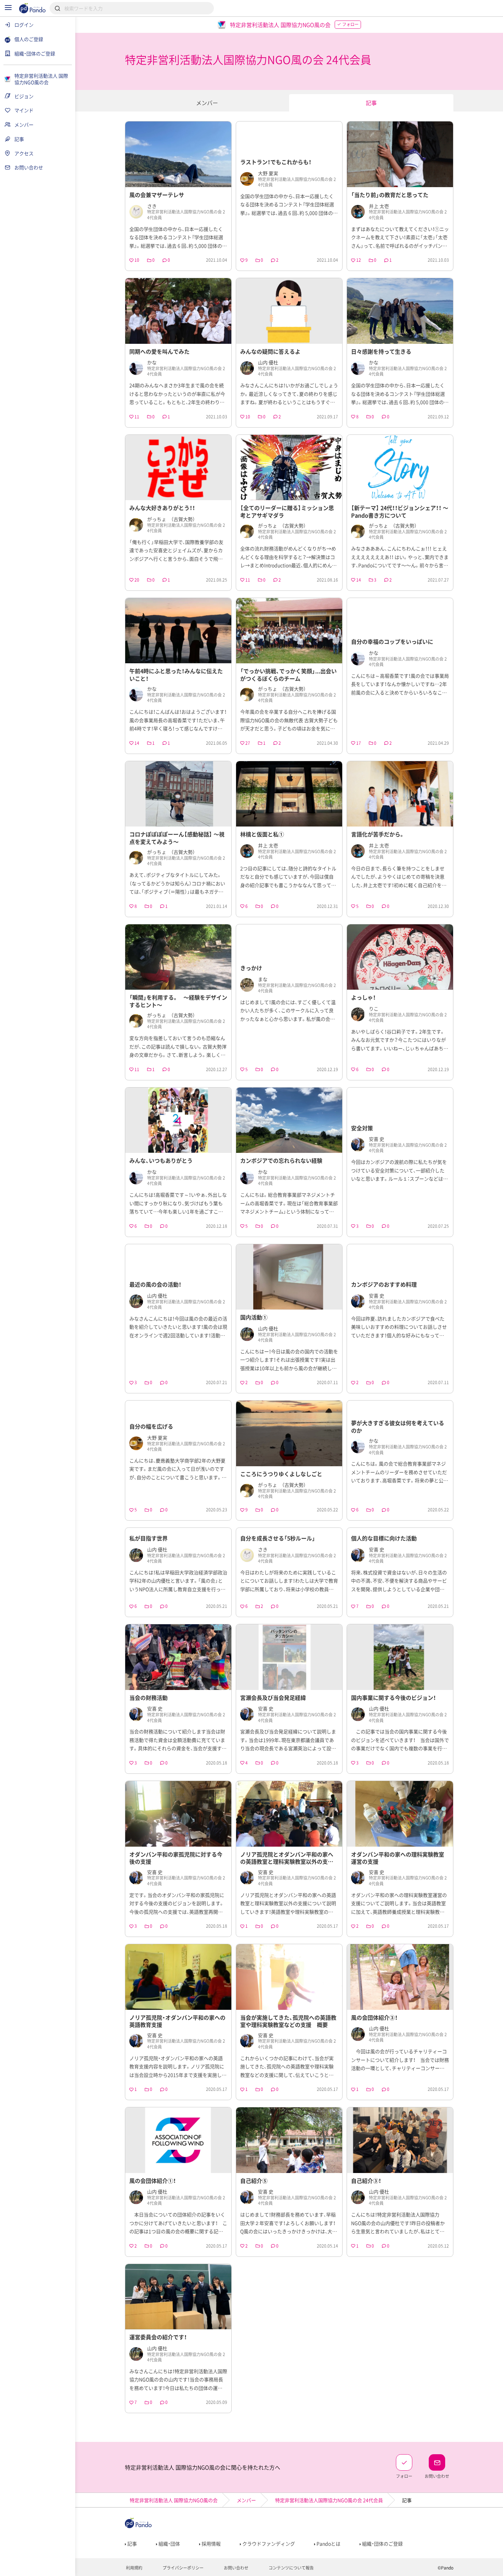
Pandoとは (328, 2544)
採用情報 (211, 2544)
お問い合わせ (236, 2568)
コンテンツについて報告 (291, 2568)
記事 (371, 103)
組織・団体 (169, 2544)
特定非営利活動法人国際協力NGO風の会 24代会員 (329, 2500)
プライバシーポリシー (183, 2568)
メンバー (207, 103)
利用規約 (134, 2568)
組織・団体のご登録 (382, 2544)
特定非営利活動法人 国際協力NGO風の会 (174, 2500)
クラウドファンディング (268, 2544)
